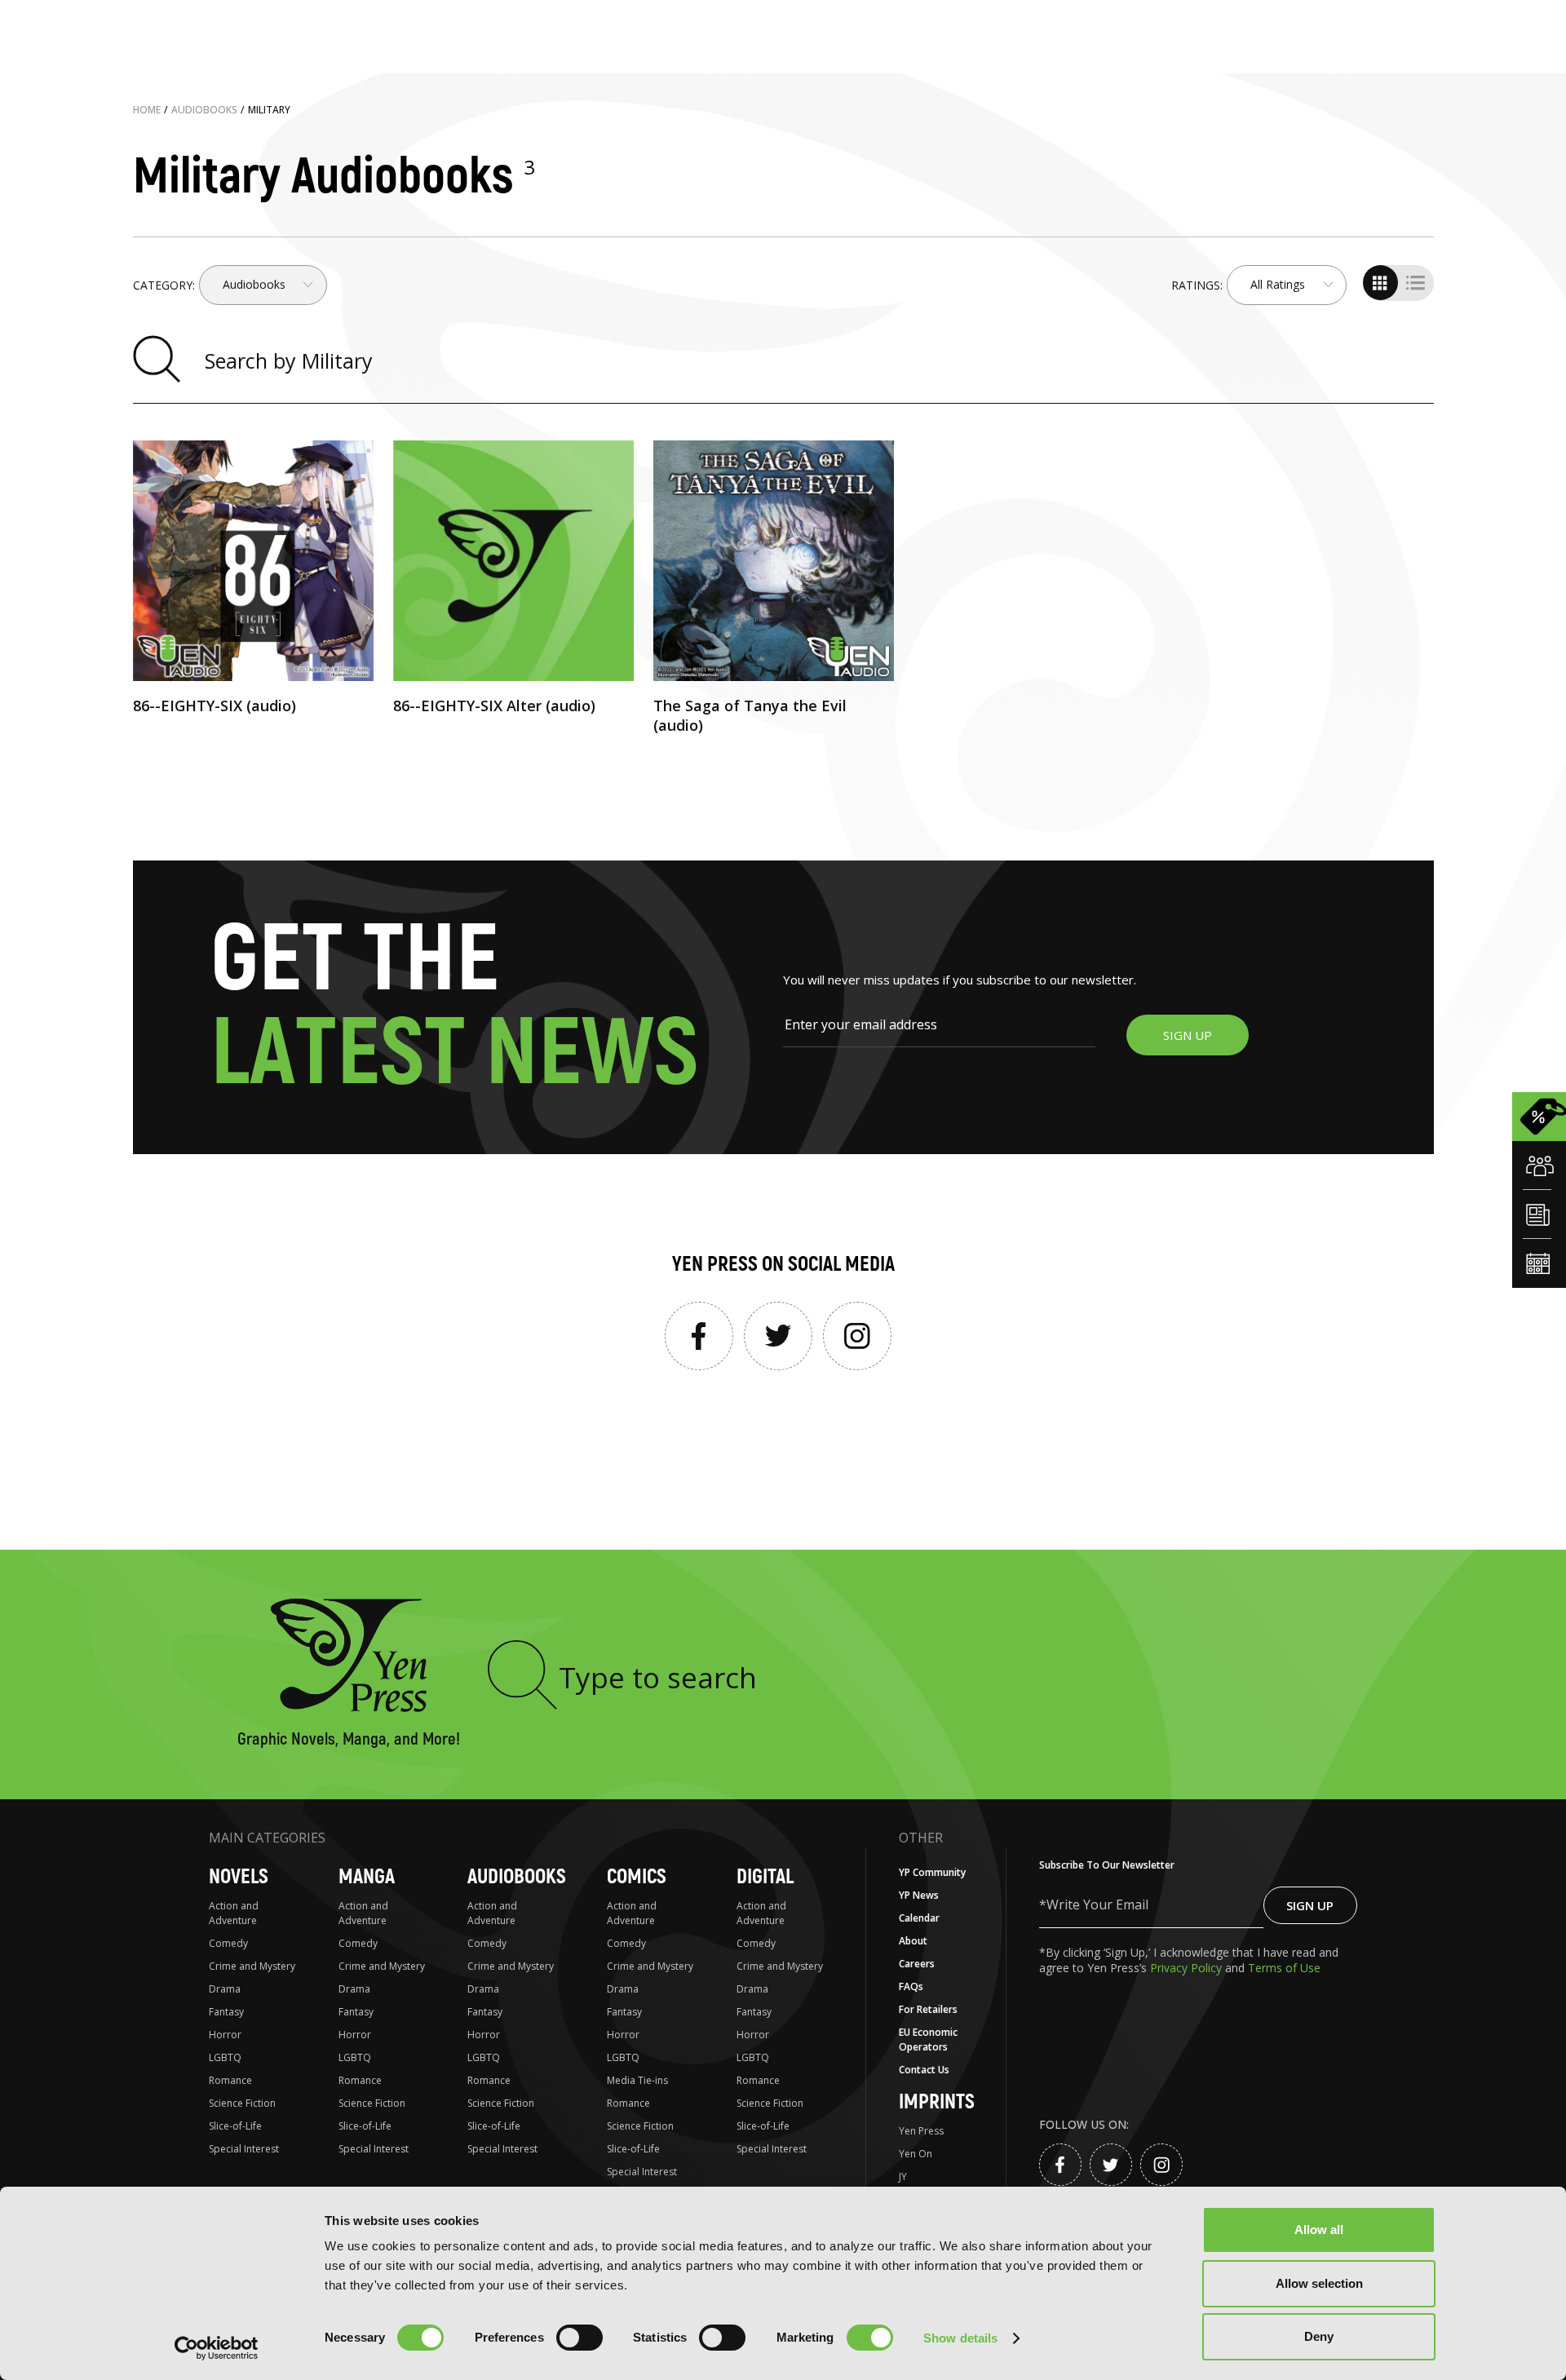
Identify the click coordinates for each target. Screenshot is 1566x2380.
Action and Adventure (234, 1913)
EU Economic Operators (928, 2039)
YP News (919, 1895)
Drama (225, 1989)
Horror (225, 2035)
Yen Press (921, 2131)
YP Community (932, 1872)
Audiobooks (204, 110)
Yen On (916, 2154)
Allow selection (1319, 2283)
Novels (239, 1877)
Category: (164, 285)
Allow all (1319, 2230)
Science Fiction (242, 2103)
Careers (917, 1964)
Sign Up (1310, 1905)
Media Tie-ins (637, 2080)
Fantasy (226, 2012)
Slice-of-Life (235, 2126)
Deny (1319, 2336)
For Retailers (928, 2009)
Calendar (919, 1918)
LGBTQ (225, 2057)
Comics (637, 1877)
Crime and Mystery (252, 1966)
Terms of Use (1284, 1968)
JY (903, 2177)
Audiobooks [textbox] (254, 285)
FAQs (911, 1986)
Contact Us (924, 2070)
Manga (367, 1877)
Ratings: (1197, 285)
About (913, 1941)
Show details (960, 2338)
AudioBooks (517, 1877)
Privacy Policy (1188, 1968)
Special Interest (244, 2149)
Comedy (228, 1943)
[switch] (580, 2338)
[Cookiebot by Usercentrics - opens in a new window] (217, 2348)
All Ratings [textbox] (1278, 285)
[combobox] (263, 285)
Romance (230, 2080)
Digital (765, 1877)
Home (147, 110)
